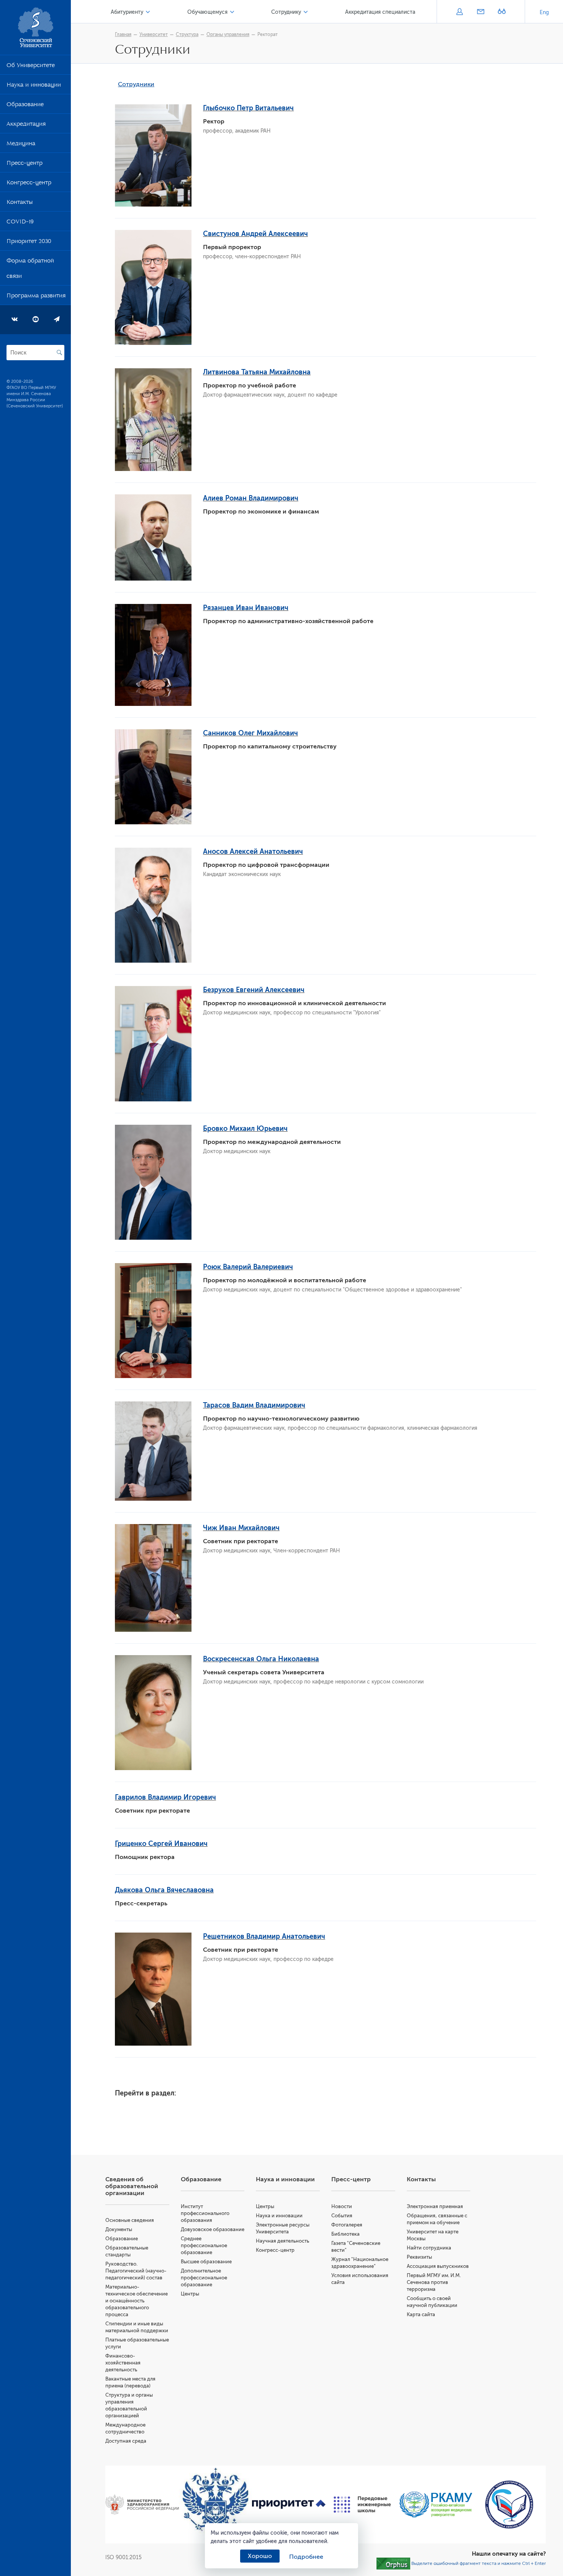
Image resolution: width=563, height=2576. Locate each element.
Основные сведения (130, 2220)
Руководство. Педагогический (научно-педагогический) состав (136, 2271)
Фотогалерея (347, 2225)
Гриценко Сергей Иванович (161, 1844)
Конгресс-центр (29, 184)
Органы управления (228, 34)
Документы (119, 2229)
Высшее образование (206, 2262)
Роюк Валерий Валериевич (248, 1267)
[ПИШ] (362, 2505)
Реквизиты (419, 2257)
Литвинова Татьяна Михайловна (257, 372)
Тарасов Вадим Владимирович (254, 1405)
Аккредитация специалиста (380, 12)
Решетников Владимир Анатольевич (264, 1936)
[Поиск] (59, 353)
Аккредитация (26, 125)
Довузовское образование (213, 2229)
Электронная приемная (435, 2206)
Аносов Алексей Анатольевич (253, 852)
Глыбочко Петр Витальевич (248, 108)
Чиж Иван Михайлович (241, 1528)
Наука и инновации (34, 86)
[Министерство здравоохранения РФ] (142, 2505)
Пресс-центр (25, 164)
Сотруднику (286, 12)
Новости (342, 2206)
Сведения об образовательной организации (132, 2186)
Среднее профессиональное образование (204, 2245)
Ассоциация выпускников (438, 2266)
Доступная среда (126, 2441)
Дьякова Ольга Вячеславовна (164, 1890)
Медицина (21, 145)
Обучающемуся (207, 12)
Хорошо (260, 2556)
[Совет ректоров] (509, 2505)
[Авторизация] (459, 12)
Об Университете (31, 67)
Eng (544, 12)
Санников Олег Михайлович (250, 733)
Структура (187, 34)
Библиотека (345, 2234)
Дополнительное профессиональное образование (204, 2278)
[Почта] (480, 12)
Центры (190, 2294)
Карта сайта (421, 2314)
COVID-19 (20, 223)
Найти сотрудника (429, 2248)
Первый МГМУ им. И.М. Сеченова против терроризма (434, 2282)
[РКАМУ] (436, 2505)
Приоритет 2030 (29, 243)
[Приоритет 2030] (289, 2505)
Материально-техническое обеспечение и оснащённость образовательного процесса (137, 2301)
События (342, 2216)
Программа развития (36, 297)
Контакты (20, 203)
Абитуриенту (127, 12)
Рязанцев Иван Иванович (246, 608)
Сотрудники (136, 84)
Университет (154, 34)
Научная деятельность (282, 2241)
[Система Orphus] (393, 2563)
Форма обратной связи (30, 270)
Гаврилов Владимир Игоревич (165, 1797)
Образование (25, 106)
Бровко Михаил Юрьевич (245, 1129)
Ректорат (268, 34)
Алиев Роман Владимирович (251, 498)
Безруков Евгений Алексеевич (254, 990)
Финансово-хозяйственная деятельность (123, 2363)
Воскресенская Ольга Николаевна (261, 1659)
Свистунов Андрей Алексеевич (255, 234)
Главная (123, 34)
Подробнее (306, 2557)
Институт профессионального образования (205, 2213)
